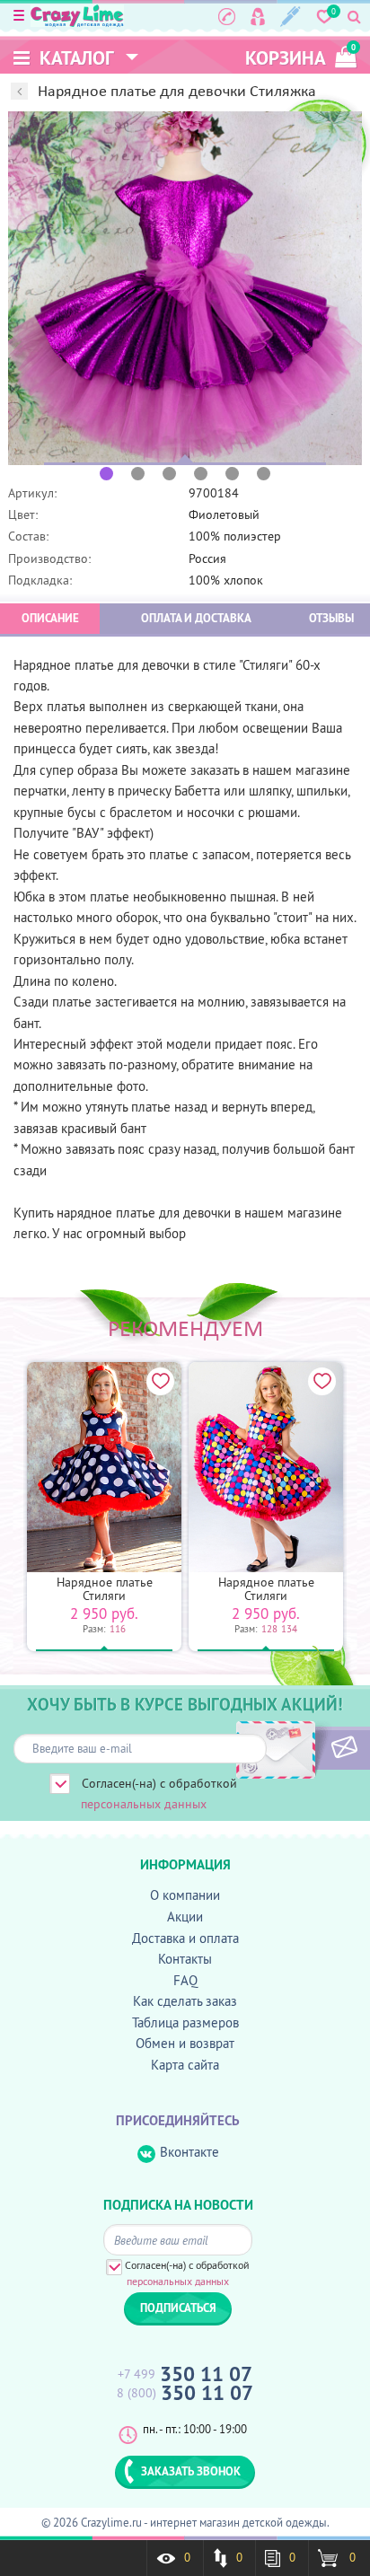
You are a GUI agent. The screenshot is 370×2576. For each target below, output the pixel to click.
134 (289, 1629)
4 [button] (201, 474)
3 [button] (169, 474)
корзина (300, 56)
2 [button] (138, 474)
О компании (185, 1895)
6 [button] (264, 474)
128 (269, 1629)
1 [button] (106, 474)
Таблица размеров (185, 2022)
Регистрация (291, 16)
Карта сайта (185, 2065)
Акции (185, 1917)
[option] (185, 288)
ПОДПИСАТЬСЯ (314, 1748)
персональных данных (144, 1804)
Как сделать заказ (185, 2001)
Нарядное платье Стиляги (105, 1589)
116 (118, 1629)
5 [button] (232, 474)
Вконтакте (189, 2152)
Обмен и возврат (185, 2043)
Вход (258, 16)
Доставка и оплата (185, 1938)
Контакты (185, 1959)
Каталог (75, 58)
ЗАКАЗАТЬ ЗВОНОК (191, 2471)
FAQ (185, 1980)
